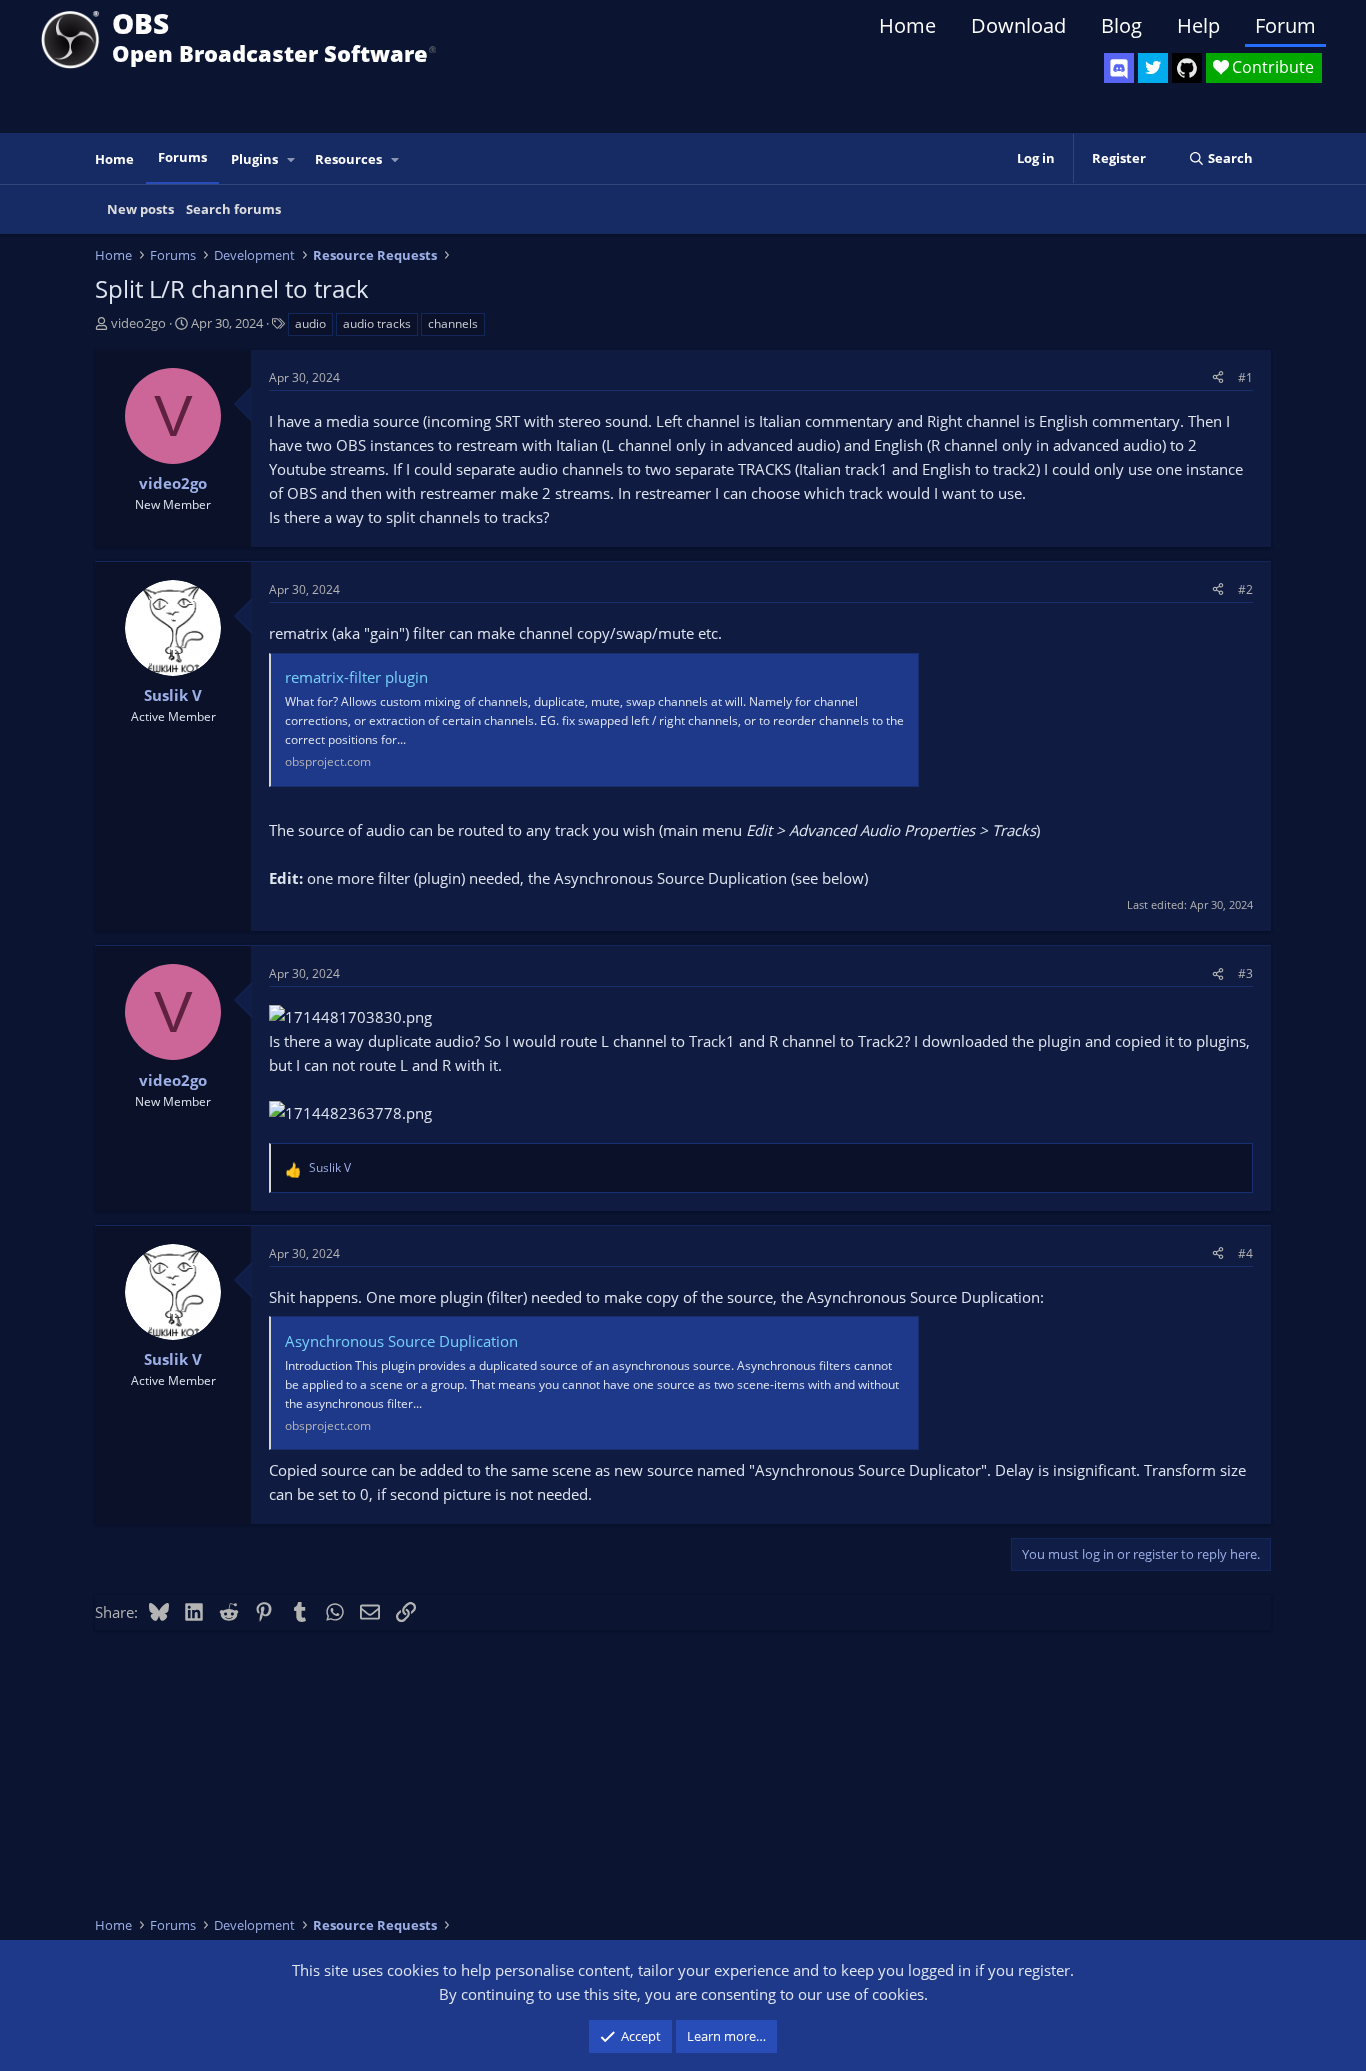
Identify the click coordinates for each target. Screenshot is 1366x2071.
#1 (1245, 377)
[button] (292, 159)
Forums (182, 157)
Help (1198, 25)
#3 (1245, 973)
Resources (348, 159)
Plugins (254, 159)
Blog (1121, 25)
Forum (1285, 25)
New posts (140, 209)
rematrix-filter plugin (356, 677)
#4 (1245, 1253)
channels (453, 323)
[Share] (1218, 377)
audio (310, 323)
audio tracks (377, 323)
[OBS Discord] (1119, 68)
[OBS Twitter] (1153, 68)
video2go (138, 323)
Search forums (233, 209)
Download (1018, 25)
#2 (1245, 589)
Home (907, 25)
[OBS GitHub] (1187, 68)
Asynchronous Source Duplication (401, 1341)
